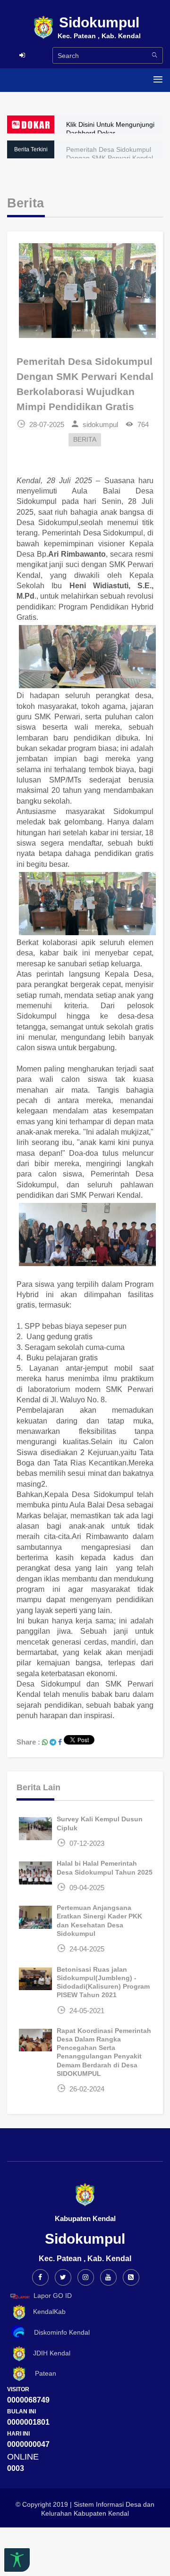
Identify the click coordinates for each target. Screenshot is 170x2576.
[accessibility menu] (17, 2560)
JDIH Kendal (49, 2353)
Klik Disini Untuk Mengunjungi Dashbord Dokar (110, 129)
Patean (42, 2373)
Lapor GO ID (53, 2296)
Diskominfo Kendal (59, 2332)
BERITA (85, 440)
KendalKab (47, 2312)
